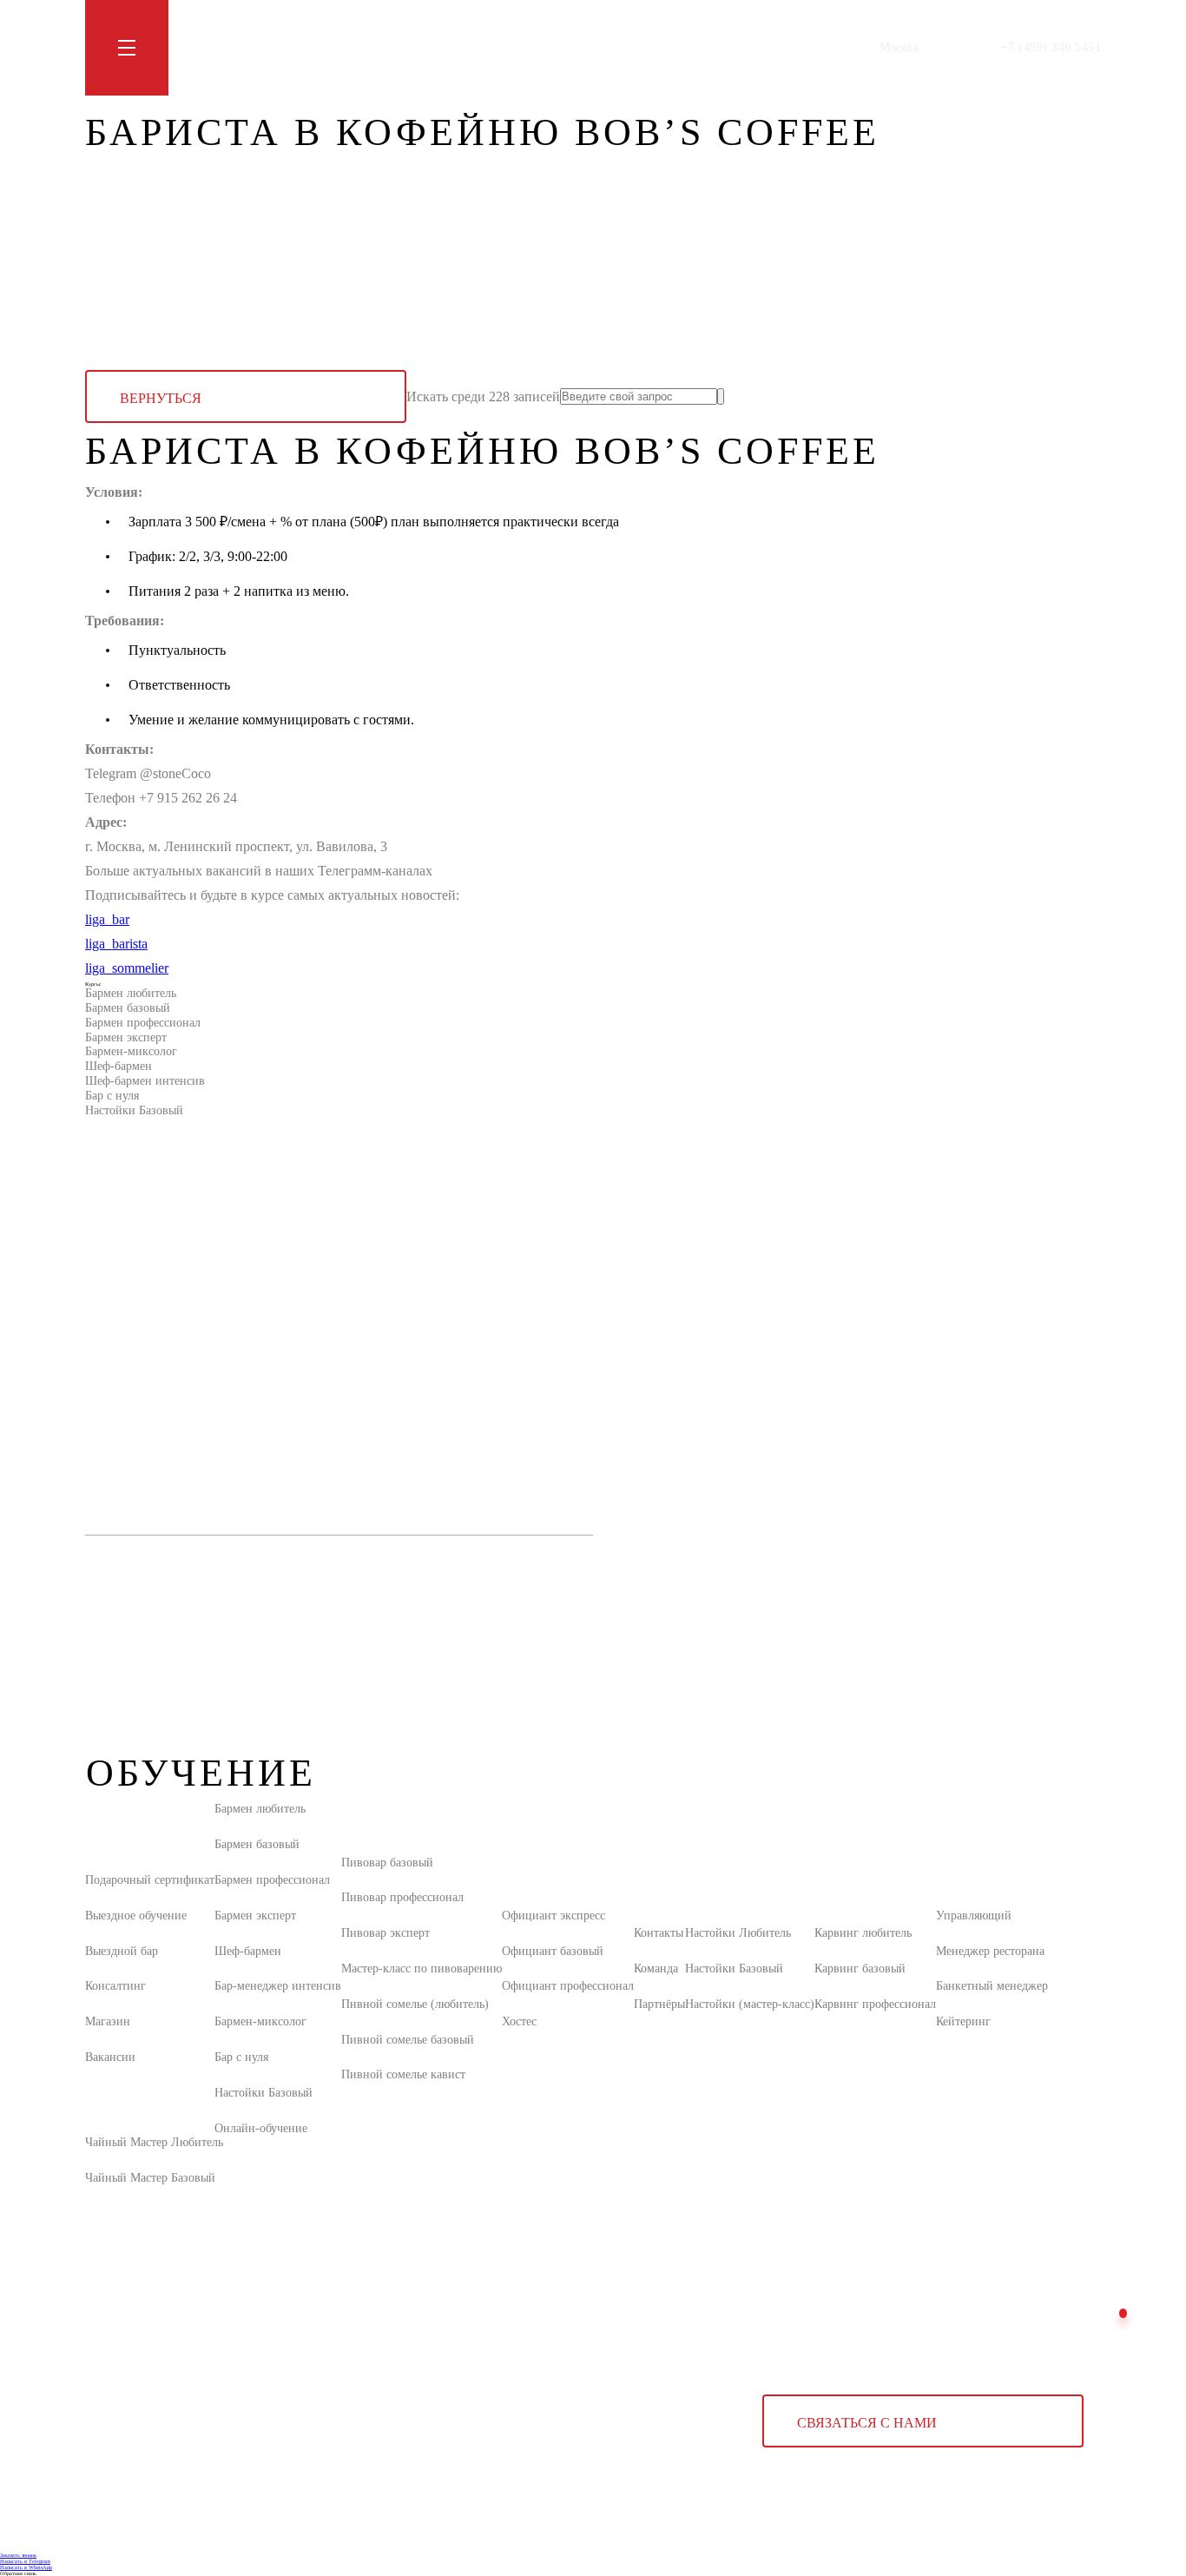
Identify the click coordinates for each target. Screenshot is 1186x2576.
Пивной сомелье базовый (408, 2040)
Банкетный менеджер (992, 1986)
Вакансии (110, 2057)
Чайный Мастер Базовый (150, 2178)
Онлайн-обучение (261, 2128)
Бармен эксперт (126, 1037)
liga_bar (107, 919)
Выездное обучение (136, 1915)
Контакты (455, 47)
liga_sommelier (127, 968)
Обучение (214, 47)
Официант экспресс (553, 1915)
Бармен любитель (131, 993)
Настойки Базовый (134, 1110)
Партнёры (659, 2004)
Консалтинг (115, 1986)
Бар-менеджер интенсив (278, 1986)
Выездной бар (122, 1951)
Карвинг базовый (860, 1968)
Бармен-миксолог (131, 1051)
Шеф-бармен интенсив (145, 1081)
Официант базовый (553, 1951)
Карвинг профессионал (875, 2004)
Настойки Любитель (738, 1933)
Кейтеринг (963, 2021)
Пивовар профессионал (402, 1897)
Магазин (390, 47)
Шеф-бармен (119, 1066)
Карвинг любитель (863, 1933)
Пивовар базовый (387, 1863)
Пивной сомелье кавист (403, 2074)
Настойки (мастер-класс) (750, 2004)
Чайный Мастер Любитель (154, 2142)
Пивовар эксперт (385, 1933)
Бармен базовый (128, 1008)
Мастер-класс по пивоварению (422, 1968)
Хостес (519, 2021)
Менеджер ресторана (990, 1951)
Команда (656, 1968)
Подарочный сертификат (150, 1880)
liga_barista (116, 944)
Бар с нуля (112, 1096)
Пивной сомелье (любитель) (415, 2004)
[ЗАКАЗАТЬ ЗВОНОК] (1123, 2313)
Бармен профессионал (143, 1023)
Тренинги (283, 47)
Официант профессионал (568, 1986)
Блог (338, 47)
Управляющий (974, 1915)
